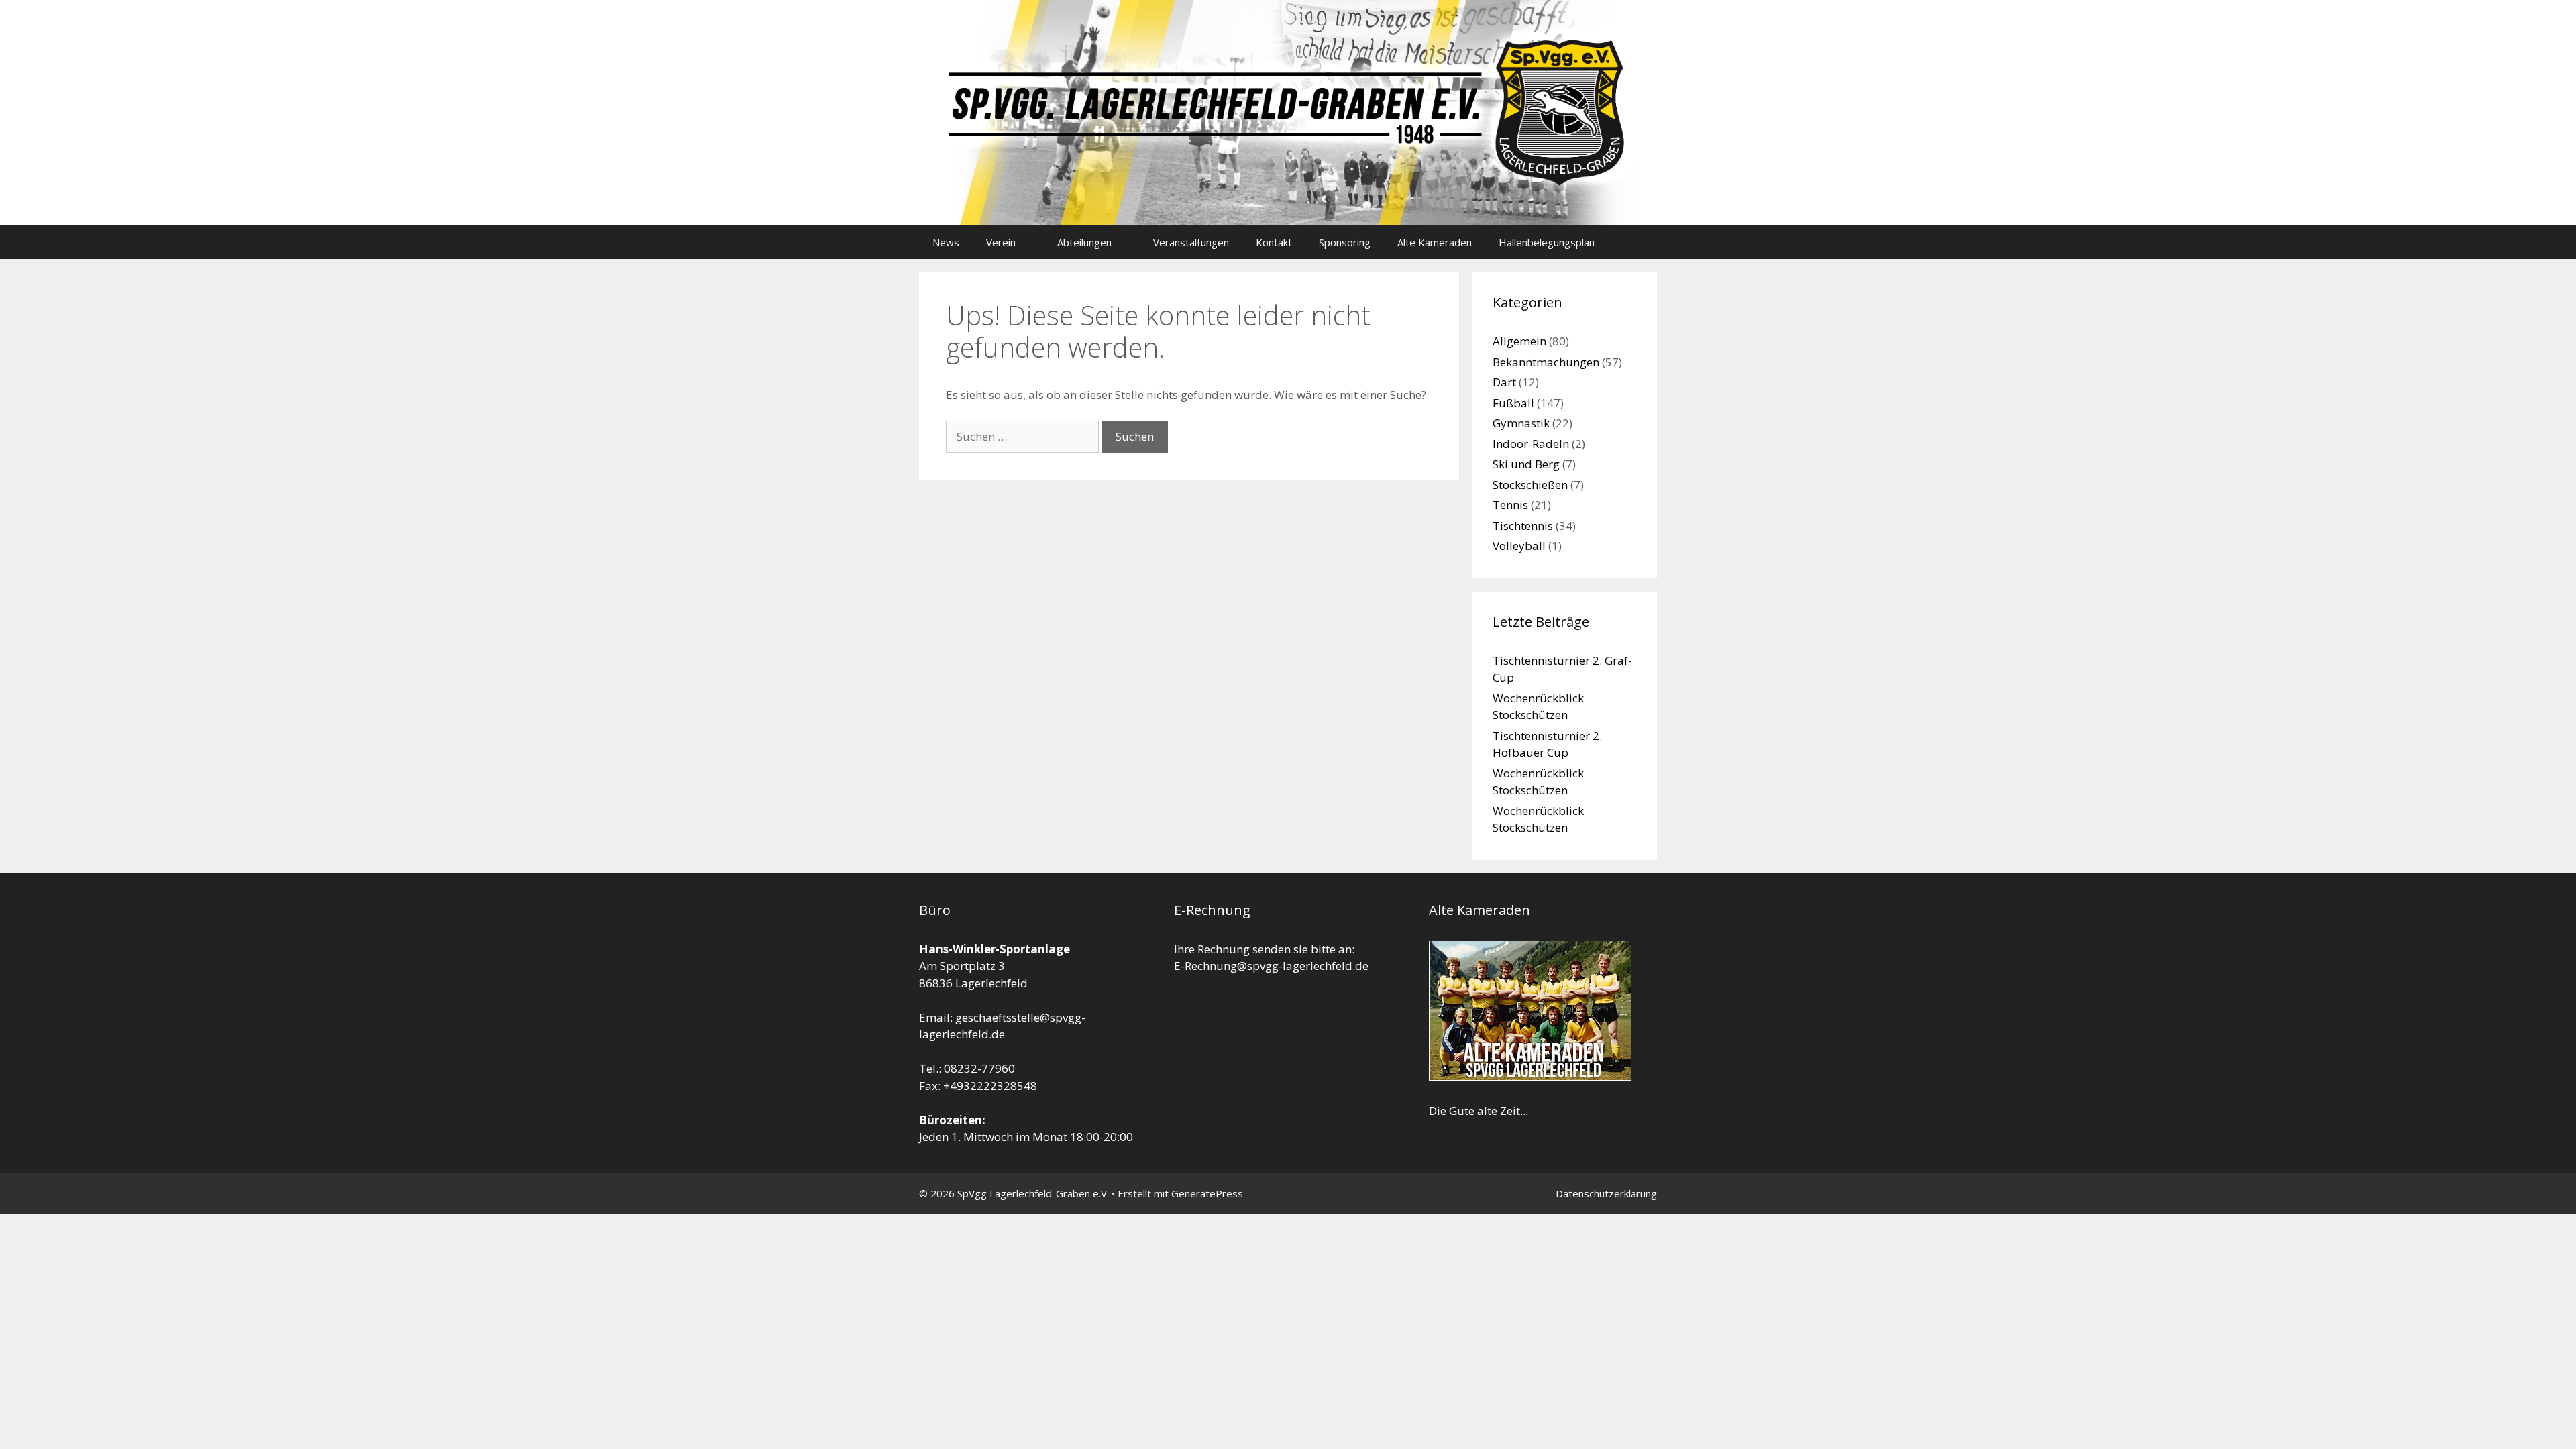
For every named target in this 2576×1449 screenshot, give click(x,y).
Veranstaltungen (1191, 242)
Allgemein (1519, 341)
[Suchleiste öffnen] (1637, 242)
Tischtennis (1523, 526)
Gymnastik (1521, 423)
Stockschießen (1530, 485)
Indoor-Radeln (1531, 444)
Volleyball (1519, 546)
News (946, 242)
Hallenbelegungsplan (1547, 242)
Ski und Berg (1526, 464)
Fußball (1513, 403)
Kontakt (1274, 242)
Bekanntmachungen (1546, 362)
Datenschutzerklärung (1606, 1193)
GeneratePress (1207, 1193)
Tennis (1510, 505)
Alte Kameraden (1435, 242)
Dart (1504, 382)
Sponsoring (1345, 242)
